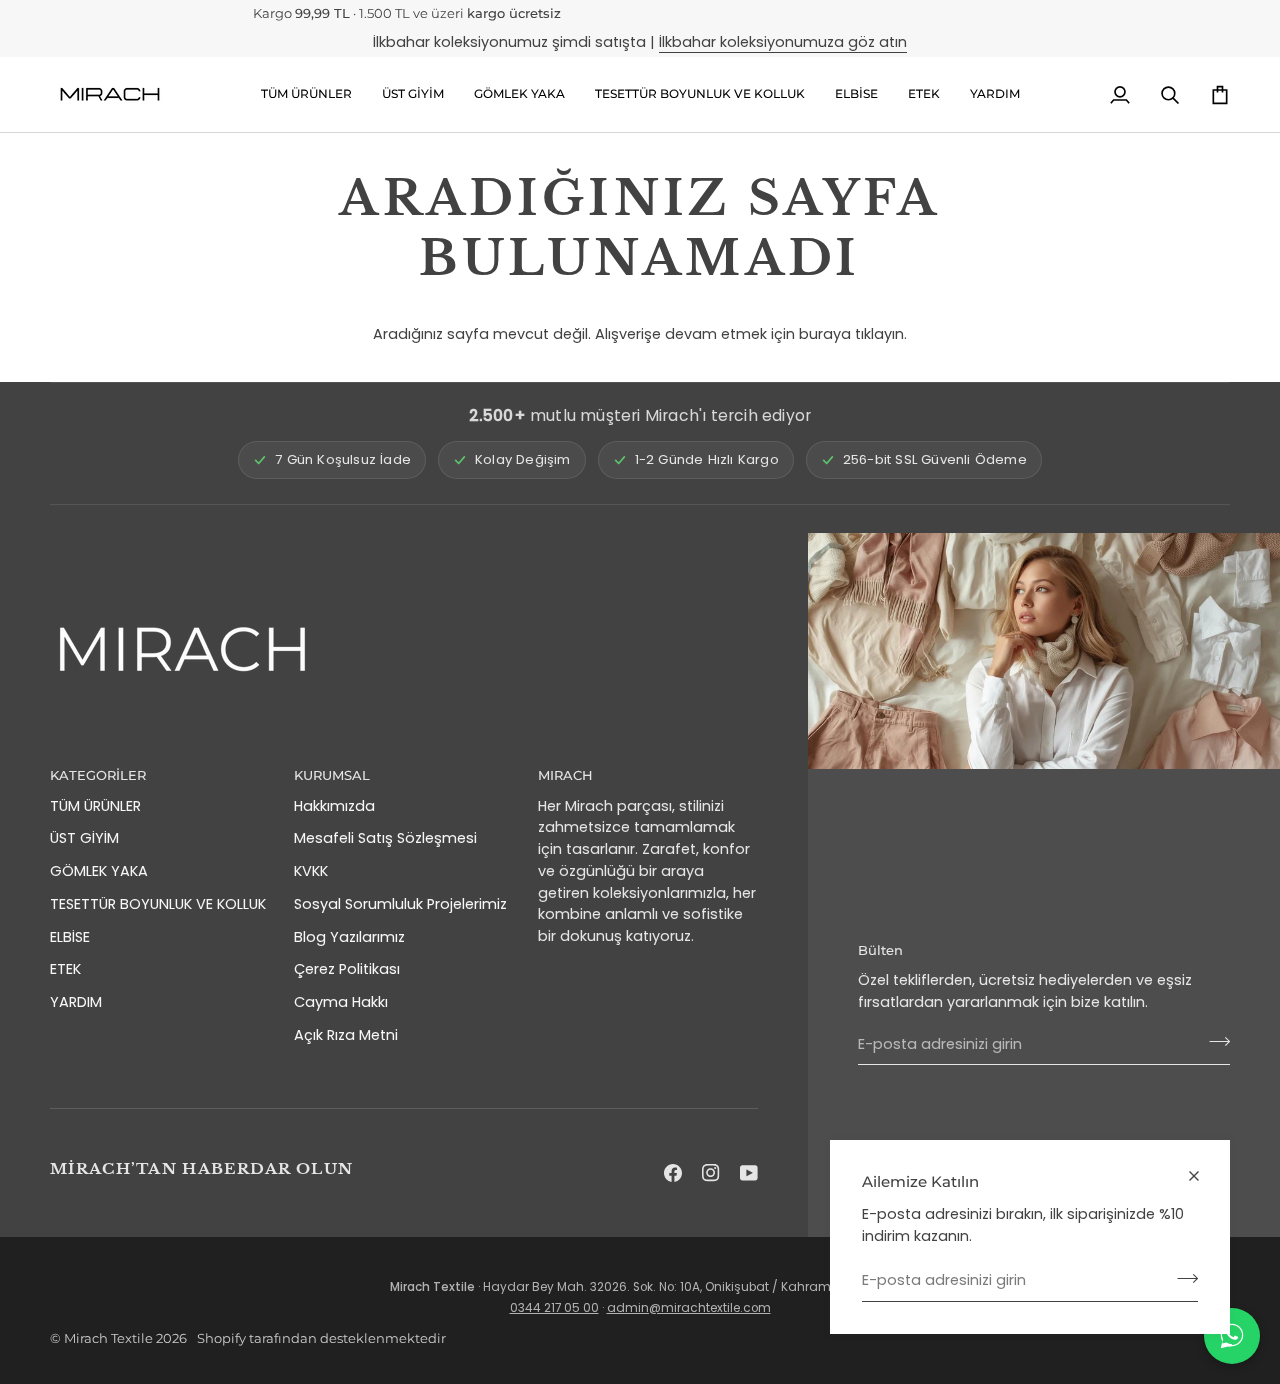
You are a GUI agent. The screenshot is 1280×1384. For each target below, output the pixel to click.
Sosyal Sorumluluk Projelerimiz (400, 904)
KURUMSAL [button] (332, 775)
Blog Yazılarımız (349, 937)
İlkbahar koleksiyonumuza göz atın (783, 42)
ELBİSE (70, 937)
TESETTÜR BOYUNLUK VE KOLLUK (158, 904)
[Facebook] (673, 1173)
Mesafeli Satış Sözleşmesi (385, 838)
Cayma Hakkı (341, 1002)
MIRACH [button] (565, 775)
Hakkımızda (334, 806)
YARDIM (76, 1002)
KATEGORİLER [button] (98, 775)
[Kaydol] (1181, 1278)
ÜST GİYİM (84, 838)
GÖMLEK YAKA (99, 871)
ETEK (65, 969)
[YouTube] (749, 1173)
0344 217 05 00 (554, 1308)
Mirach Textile (108, 1338)
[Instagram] (711, 1173)
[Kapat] (1202, 1176)
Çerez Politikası (347, 969)
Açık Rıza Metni (346, 1035)
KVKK (311, 871)
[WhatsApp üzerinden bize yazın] (1232, 1336)
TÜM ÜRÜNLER (95, 806)
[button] (413, 94)
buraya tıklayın (851, 334)
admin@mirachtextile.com (689, 1308)
